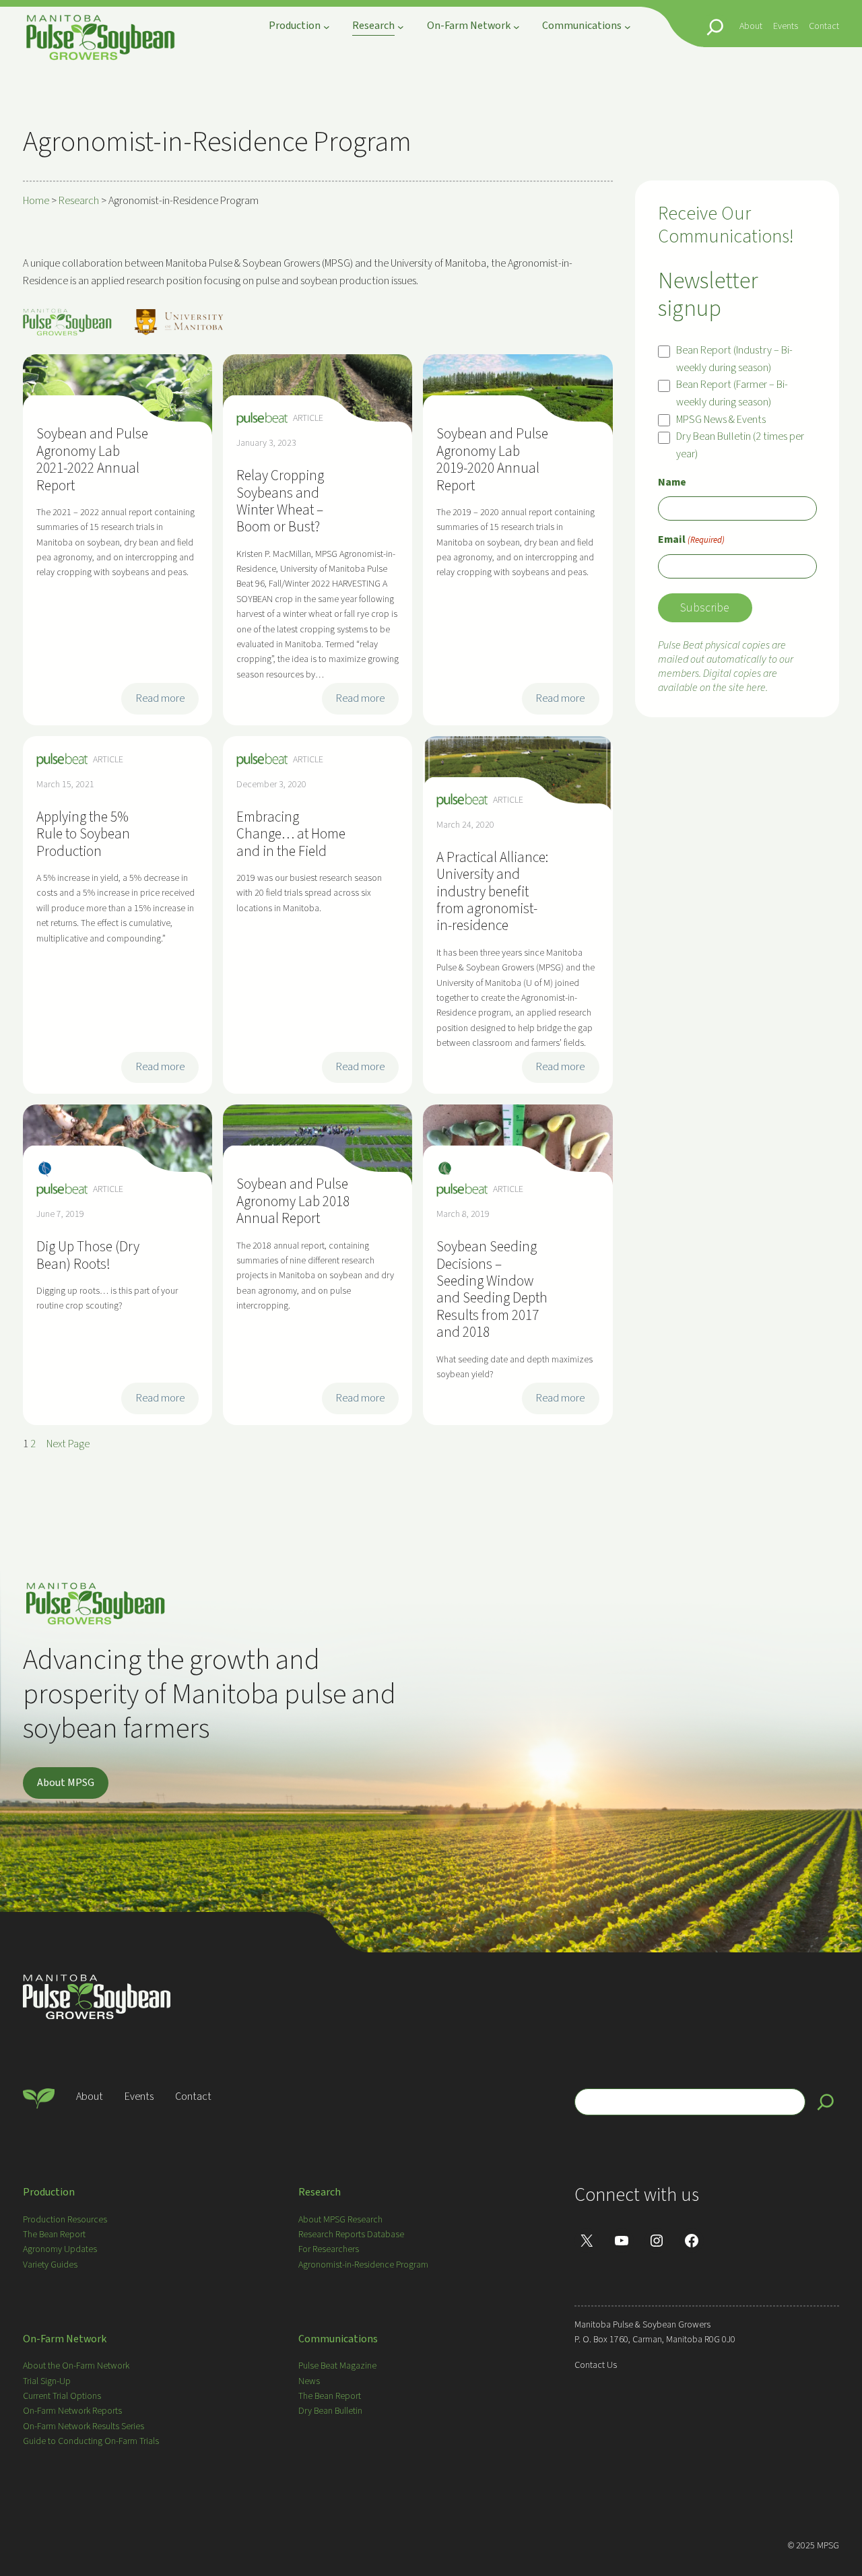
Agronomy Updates (60, 2249)
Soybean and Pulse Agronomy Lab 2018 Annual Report (293, 1201)
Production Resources (65, 2220)
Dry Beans (45, 1170)
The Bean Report (54, 2235)
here (756, 688)
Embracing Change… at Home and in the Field (291, 834)
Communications (338, 2339)
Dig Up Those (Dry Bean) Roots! (88, 1256)
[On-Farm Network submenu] (517, 27)
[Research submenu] (401, 27)
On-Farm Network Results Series (84, 2426)
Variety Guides (50, 2265)
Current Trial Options (62, 2396)
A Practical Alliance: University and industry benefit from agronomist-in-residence (492, 892)
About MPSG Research (340, 2220)
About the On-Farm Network (76, 2366)
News (309, 2381)
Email (691, 539)
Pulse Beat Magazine (337, 2366)
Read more (164, 702)
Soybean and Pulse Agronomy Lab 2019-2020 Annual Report (492, 460)
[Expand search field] (715, 27)
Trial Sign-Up (47, 2381)
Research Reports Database (351, 2235)
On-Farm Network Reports (72, 2411)
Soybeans (445, 1170)
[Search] (826, 2102)
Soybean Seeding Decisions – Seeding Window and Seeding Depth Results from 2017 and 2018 (492, 1290)
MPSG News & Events (721, 420)
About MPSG (66, 1783)
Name (672, 482)
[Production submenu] (327, 27)
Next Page (68, 1444)
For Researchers (329, 2249)
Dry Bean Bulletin (330, 2411)
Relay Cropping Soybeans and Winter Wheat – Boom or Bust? (280, 502)
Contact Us (596, 2365)
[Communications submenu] (628, 27)
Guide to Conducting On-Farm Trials (91, 2441)
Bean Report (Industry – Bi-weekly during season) (734, 359)
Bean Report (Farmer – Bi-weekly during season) (732, 393)
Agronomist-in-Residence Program (363, 2265)
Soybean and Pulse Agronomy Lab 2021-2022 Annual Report (92, 460)
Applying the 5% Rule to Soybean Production (83, 834)
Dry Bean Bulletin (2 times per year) (740, 445)
